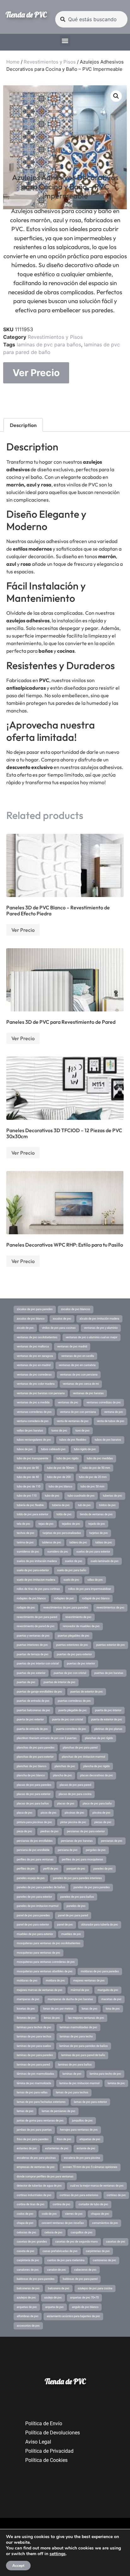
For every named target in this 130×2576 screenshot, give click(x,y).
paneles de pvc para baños (77, 1897)
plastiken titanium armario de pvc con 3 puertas (47, 1738)
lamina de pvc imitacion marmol (79, 2083)
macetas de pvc (111, 1999)
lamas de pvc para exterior (90, 2102)
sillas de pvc (95, 1580)
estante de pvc (86, 2148)
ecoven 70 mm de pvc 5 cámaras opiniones (90, 2167)
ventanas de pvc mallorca (33, 1346)
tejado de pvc (97, 1524)
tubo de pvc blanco (60, 1486)
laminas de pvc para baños (49, 345)
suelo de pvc (71, 1580)
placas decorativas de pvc (97, 1775)
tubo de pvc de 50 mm (96, 1468)
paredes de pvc (103, 1869)
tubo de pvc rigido (68, 1458)
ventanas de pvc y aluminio (101, 1328)
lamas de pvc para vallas (32, 2092)
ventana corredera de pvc (33, 1421)
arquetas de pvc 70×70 (84, 2298)
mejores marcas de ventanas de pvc (40, 1990)
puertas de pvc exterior (31, 1673)
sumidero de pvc (58, 1552)
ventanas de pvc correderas (34, 1375)
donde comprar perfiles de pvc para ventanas (45, 2176)
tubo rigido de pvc (85, 1449)
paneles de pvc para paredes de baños (41, 1887)
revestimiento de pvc (78, 1617)
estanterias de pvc (57, 2148)
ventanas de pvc (68, 1402)
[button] (65, 41)
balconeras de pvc (28, 2288)
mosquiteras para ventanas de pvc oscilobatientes (49, 1943)
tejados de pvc (71, 1524)
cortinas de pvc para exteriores (79, 2195)
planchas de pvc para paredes (36, 1748)
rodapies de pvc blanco (31, 1598)
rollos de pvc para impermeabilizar (90, 1589)
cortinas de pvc (116, 2195)
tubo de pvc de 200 (59, 1477)
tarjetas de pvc (99, 1533)
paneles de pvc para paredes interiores (77, 1878)
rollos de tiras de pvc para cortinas (38, 1589)
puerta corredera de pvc (71, 1729)
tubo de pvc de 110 (29, 1486)
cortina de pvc (62, 2204)
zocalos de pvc (62, 1319)
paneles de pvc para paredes (92, 1887)
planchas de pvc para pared (80, 1748)
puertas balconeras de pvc (33, 1710)
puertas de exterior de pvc (87, 1692)
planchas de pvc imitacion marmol (83, 1757)
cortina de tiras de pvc (31, 2204)
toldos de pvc (107, 1505)
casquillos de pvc (82, 2232)
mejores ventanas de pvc (89, 1981)
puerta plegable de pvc (73, 1710)
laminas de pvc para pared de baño (83, 2055)
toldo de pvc (64, 1514)
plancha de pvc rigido (97, 1766)
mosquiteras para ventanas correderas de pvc (46, 1962)
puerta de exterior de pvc (107, 1719)
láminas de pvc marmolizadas (35, 2074)
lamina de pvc (116, 2083)
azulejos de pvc (26, 2298)
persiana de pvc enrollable (33, 1850)
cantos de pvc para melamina (66, 2260)
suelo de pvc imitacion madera (36, 1580)
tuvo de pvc (83, 1431)
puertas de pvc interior (81, 1663)
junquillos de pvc (82, 2121)
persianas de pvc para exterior (86, 1831)
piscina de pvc (101, 1813)
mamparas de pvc (28, 1999)
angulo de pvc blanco (85, 2307)
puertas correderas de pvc (74, 1701)
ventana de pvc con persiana (78, 1412)
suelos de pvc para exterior (93, 1552)
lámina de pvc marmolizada (34, 2083)
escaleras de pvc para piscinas (36, 2158)
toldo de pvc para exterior (32, 1514)
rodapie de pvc (26, 1608)
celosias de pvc (27, 2232)
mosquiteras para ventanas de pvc (38, 1953)
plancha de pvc (62, 1775)
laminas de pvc (72, 2074)
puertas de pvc (26, 1682)
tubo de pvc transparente (32, 1458)
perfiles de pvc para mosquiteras (83, 1859)
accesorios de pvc (28, 2326)
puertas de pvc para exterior (74, 1654)
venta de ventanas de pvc (73, 1421)
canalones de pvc (28, 2270)
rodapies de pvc (64, 1598)
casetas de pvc (116, 2242)
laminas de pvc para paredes (35, 2055)
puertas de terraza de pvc (33, 1654)
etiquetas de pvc (90, 2139)
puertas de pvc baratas (109, 1673)
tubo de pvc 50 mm (92, 1486)
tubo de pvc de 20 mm (93, 1477)
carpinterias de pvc (98, 2251)
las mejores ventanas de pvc (86, 2018)
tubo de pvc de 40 (28, 1477)
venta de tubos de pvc (111, 1421)
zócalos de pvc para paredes (35, 1309)
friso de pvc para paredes (33, 2139)
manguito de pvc (108, 1990)
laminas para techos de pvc (34, 2027)
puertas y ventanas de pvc (33, 1636)
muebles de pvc (71, 1934)
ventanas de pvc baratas (88, 1393)
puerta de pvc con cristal (68, 1719)
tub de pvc (84, 1505)
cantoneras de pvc (104, 2260)
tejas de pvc (46, 1524)
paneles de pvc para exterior (34, 1897)
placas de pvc (66, 1804)
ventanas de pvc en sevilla (78, 1356)
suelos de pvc (74, 1561)
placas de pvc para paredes (34, 1785)
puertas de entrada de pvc (33, 1701)
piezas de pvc (103, 1822)
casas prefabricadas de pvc (60, 2251)
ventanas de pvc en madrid (34, 1365)
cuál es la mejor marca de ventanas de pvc (97, 2186)
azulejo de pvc (53, 2298)
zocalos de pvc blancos (76, 1309)
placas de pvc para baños (33, 1804)
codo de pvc (49, 2214)
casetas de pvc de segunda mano (77, 2242)
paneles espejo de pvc (31, 1878)
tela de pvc (24, 1524)
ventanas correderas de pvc (34, 1412)
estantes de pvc (27, 2148)
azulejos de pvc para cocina (95, 2288)
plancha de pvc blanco (31, 1775)
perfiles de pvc (26, 1869)
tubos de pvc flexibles (73, 1440)
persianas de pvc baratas (77, 1841)
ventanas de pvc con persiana (79, 1375)
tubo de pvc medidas (100, 1458)
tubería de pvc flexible (30, 1505)
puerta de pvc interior (108, 1710)
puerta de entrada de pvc (32, 1729)
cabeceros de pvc (85, 2270)
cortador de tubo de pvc (93, 2204)
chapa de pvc (25, 2223)
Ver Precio (36, 373)
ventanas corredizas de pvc (104, 1402)
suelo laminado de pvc (105, 1561)
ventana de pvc (114, 1412)
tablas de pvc (104, 1542)
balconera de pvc (59, 2288)
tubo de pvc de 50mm (61, 1468)
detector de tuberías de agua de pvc (39, 2186)
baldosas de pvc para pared (80, 2279)
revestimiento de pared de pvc (36, 1626)
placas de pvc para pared (75, 1785)
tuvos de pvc (59, 1431)
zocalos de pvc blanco (31, 1319)
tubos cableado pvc (53, 1449)
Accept (18, 2566)
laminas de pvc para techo (76, 2036)
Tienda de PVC (26, 15)
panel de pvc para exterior (33, 1925)
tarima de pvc (25, 1542)
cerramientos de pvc (105, 2223)
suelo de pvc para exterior (33, 1570)
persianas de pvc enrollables (35, 1841)
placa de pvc (25, 1813)
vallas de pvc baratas (30, 1431)
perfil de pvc (51, 1869)
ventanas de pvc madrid (72, 1346)
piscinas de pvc (74, 1813)
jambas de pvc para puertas (34, 2130)
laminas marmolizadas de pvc (78, 2027)
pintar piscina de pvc (73, 1822)
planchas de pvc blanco (32, 1766)
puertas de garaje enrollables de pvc (39, 1692)
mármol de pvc (80, 1990)
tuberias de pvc (112, 1496)
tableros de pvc (52, 1542)
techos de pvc (26, 1533)
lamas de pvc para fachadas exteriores (41, 2102)
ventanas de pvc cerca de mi (81, 1384)
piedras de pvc (50, 1831)
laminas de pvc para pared (33, 2065)
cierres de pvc (74, 2214)
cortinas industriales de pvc (34, 2195)
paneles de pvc (76, 1906)
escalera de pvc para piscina (82, 2158)
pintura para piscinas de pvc (34, 1822)
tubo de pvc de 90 (28, 1468)
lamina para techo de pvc (105, 2074)
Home (13, 62)
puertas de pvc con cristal (70, 1673)
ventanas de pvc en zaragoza (35, 1356)
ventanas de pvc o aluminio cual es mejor (92, 1337)
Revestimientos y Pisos (50, 62)
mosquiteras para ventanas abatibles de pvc (45, 1971)
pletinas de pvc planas (108, 1729)
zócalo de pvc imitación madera (99, 1319)
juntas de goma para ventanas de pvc (40, 2121)
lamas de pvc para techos (72, 2092)
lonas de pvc (90, 2009)
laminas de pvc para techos (34, 2036)
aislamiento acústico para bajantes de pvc (73, 2316)
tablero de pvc (78, 1542)
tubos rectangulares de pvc (34, 1440)
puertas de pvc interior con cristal (38, 1663)
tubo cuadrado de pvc (81, 1496)
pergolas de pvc (96, 1850)
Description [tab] (23, 425)
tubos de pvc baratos (108, 1440)
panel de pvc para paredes (33, 1915)
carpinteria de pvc (28, 2260)
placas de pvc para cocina (75, 1794)
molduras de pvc (27, 1981)
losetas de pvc (26, 2009)
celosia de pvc (53, 2232)
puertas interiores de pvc (32, 1645)
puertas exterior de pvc (111, 1645)
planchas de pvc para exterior (35, 1757)
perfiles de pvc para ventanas (35, 1859)
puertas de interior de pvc (59, 1682)
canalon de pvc (56, 2270)
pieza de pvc (24, 1831)
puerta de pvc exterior (30, 1719)
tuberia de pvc (61, 1505)
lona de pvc (113, 2009)
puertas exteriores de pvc (72, 1645)
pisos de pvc (49, 1813)
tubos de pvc (25, 1449)
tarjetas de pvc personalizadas (62, 1533)
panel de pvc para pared (73, 1915)
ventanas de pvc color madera (36, 1384)
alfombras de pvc (28, 2316)
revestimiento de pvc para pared (37, 1617)
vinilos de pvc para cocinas (59, 1328)
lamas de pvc (25, 2111)
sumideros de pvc (28, 1552)
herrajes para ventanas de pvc (79, 2130)
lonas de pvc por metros (58, 2009)
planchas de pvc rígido (99, 1738)
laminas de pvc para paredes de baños (84, 2046)
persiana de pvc (68, 1850)
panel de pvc (65, 1925)
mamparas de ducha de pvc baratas (70, 1999)
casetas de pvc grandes (32, 2242)
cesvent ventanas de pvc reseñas (63, 2223)
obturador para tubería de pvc (100, 1925)
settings (58, 2554)
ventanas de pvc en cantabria (77, 1365)
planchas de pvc (65, 1766)
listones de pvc (26, 2018)
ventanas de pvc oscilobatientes (37, 1337)
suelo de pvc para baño (72, 1570)
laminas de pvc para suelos (34, 2046)
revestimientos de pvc (110, 1608)
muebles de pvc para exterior (35, 1934)
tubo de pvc (52, 1496)
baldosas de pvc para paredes (36, 2279)
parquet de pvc (76, 1869)
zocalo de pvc (25, 1328)
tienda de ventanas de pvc (96, 1514)
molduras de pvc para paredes (100, 1971)
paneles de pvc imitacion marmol (38, 1906)
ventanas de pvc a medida (33, 1402)
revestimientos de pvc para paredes (66, 1608)
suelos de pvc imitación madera (37, 1561)
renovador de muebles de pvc (81, 1626)
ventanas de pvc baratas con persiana (41, 1393)
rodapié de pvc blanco (96, 1598)
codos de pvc (25, 2214)
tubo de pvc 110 (27, 1496)
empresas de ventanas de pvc (36, 2167)
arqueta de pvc (54, 2307)
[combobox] (91, 19)
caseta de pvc (26, 2251)
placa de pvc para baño (97, 1804)
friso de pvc (64, 2139)
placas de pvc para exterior (34, 1794)
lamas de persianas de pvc (59, 2111)
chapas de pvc (100, 2214)
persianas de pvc (112, 1841)
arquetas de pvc (27, 2307)
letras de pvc (52, 2018)
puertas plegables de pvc (74, 1636)
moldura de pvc (55, 1981)
